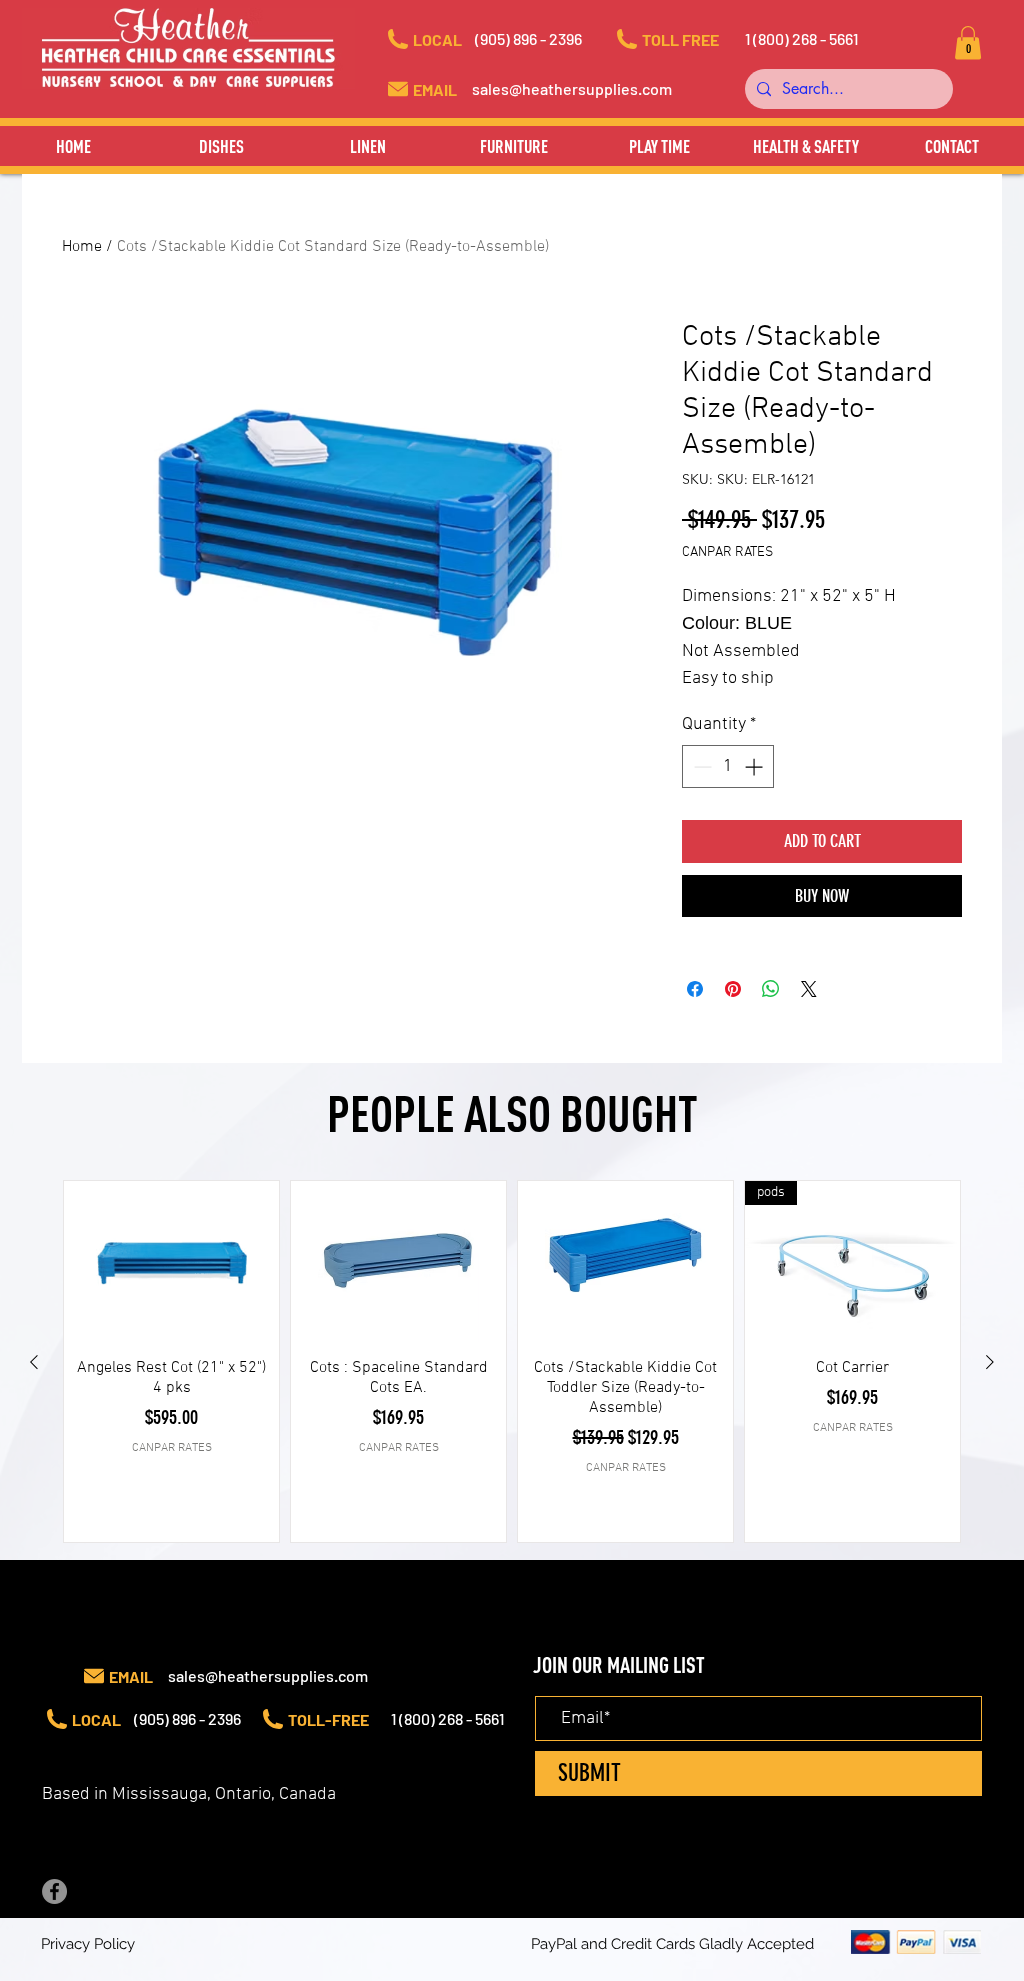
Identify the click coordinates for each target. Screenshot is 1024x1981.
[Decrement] (700, 766)
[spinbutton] (728, 766)
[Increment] (755, 766)
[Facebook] (54, 1891)
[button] (547, 39)
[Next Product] (990, 1362)
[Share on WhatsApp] (771, 989)
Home (82, 247)
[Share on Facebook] (695, 989)
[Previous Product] (34, 1362)
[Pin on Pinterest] (733, 989)
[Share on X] (809, 989)
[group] (512, 1361)
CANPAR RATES (727, 552)
